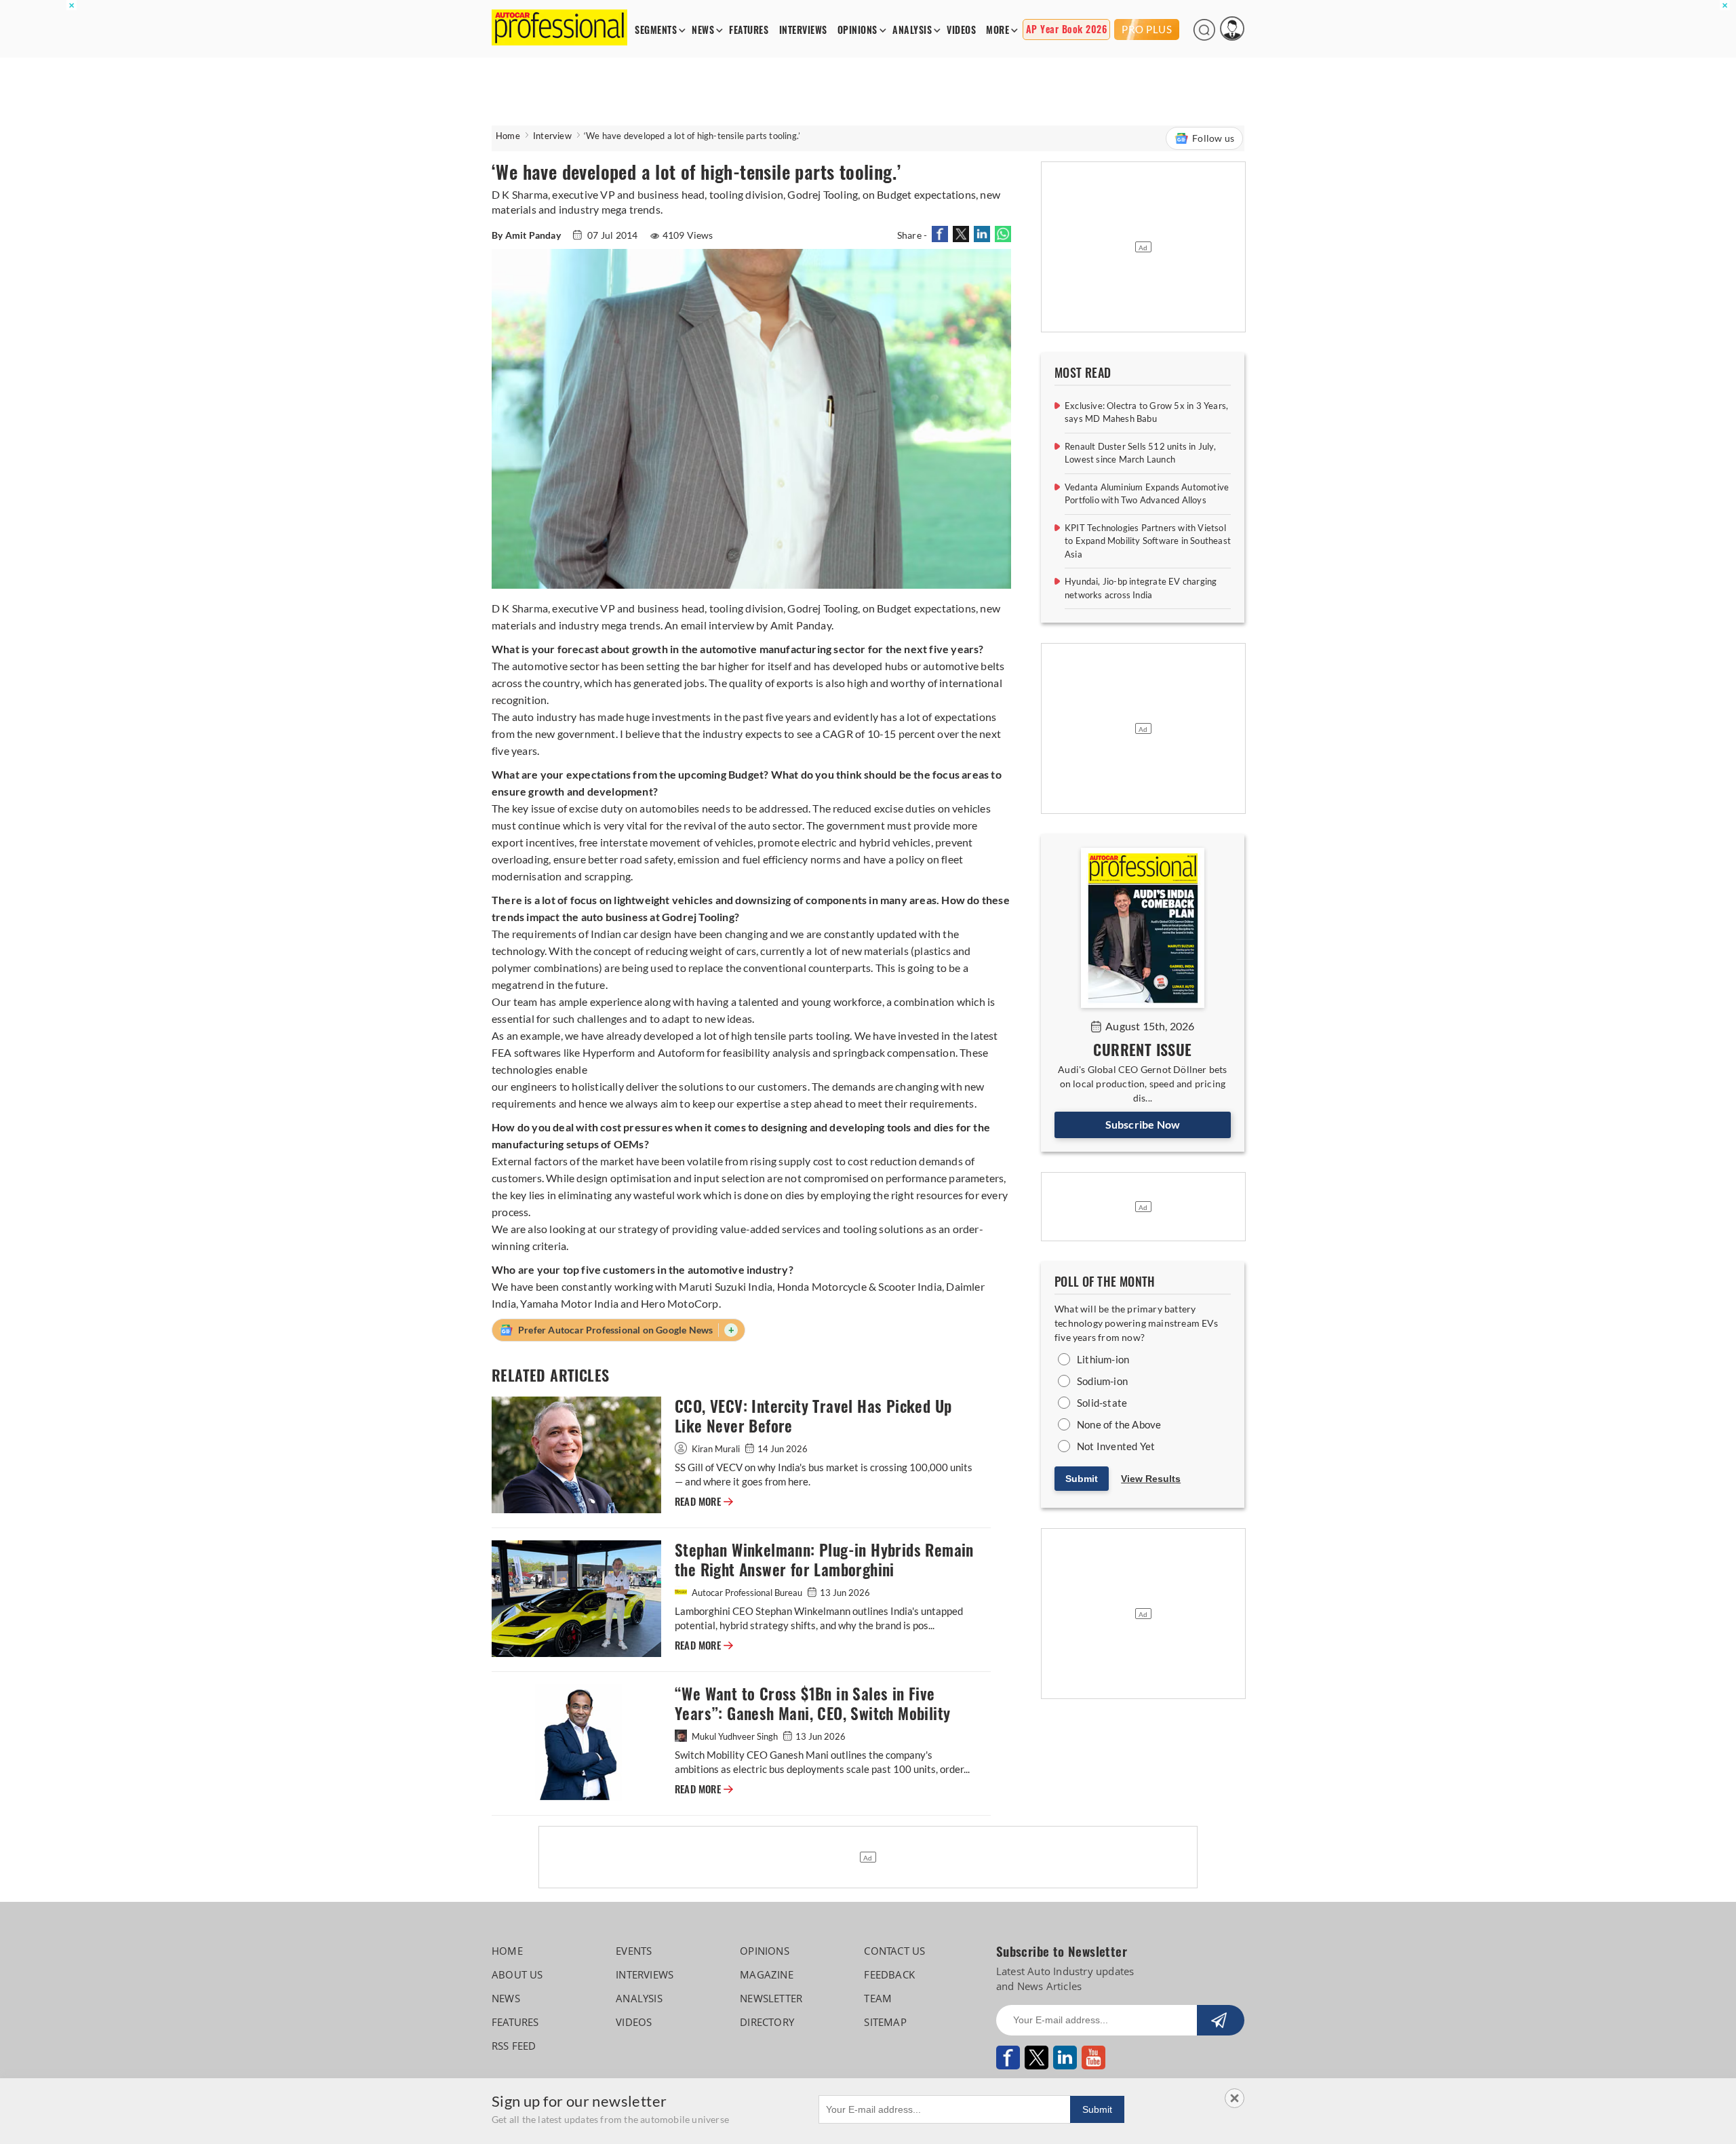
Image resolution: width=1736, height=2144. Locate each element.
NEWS (703, 30)
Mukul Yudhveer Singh (735, 1736)
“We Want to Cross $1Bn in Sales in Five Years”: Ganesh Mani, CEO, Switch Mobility (812, 1704)
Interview (552, 136)
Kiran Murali (716, 1449)
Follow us (1213, 138)
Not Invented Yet (1116, 1446)
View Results (1151, 1479)
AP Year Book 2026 (1067, 30)
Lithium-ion (1103, 1359)
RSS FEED (514, 2046)
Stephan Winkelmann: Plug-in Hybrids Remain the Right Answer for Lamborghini (824, 1560)
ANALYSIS (912, 30)
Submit (1082, 1479)
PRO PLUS (1147, 29)
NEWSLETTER (771, 1998)
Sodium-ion (1102, 1381)
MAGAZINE (767, 1974)
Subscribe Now (1143, 1124)
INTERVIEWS (803, 30)
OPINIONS (857, 30)
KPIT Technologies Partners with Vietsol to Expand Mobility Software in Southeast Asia (1148, 541)
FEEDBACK (889, 1974)
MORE (998, 30)
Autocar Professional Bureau (747, 1593)
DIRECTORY (767, 2022)
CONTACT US (894, 1951)
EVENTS (634, 1951)
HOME (507, 1951)
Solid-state (1102, 1403)
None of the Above (1119, 1424)
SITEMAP (885, 2022)
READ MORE (704, 1502)
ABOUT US (517, 1974)
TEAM (878, 1998)
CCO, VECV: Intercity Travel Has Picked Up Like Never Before (813, 1416)
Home (508, 136)
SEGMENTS (656, 30)
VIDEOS (961, 30)
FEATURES (749, 30)
